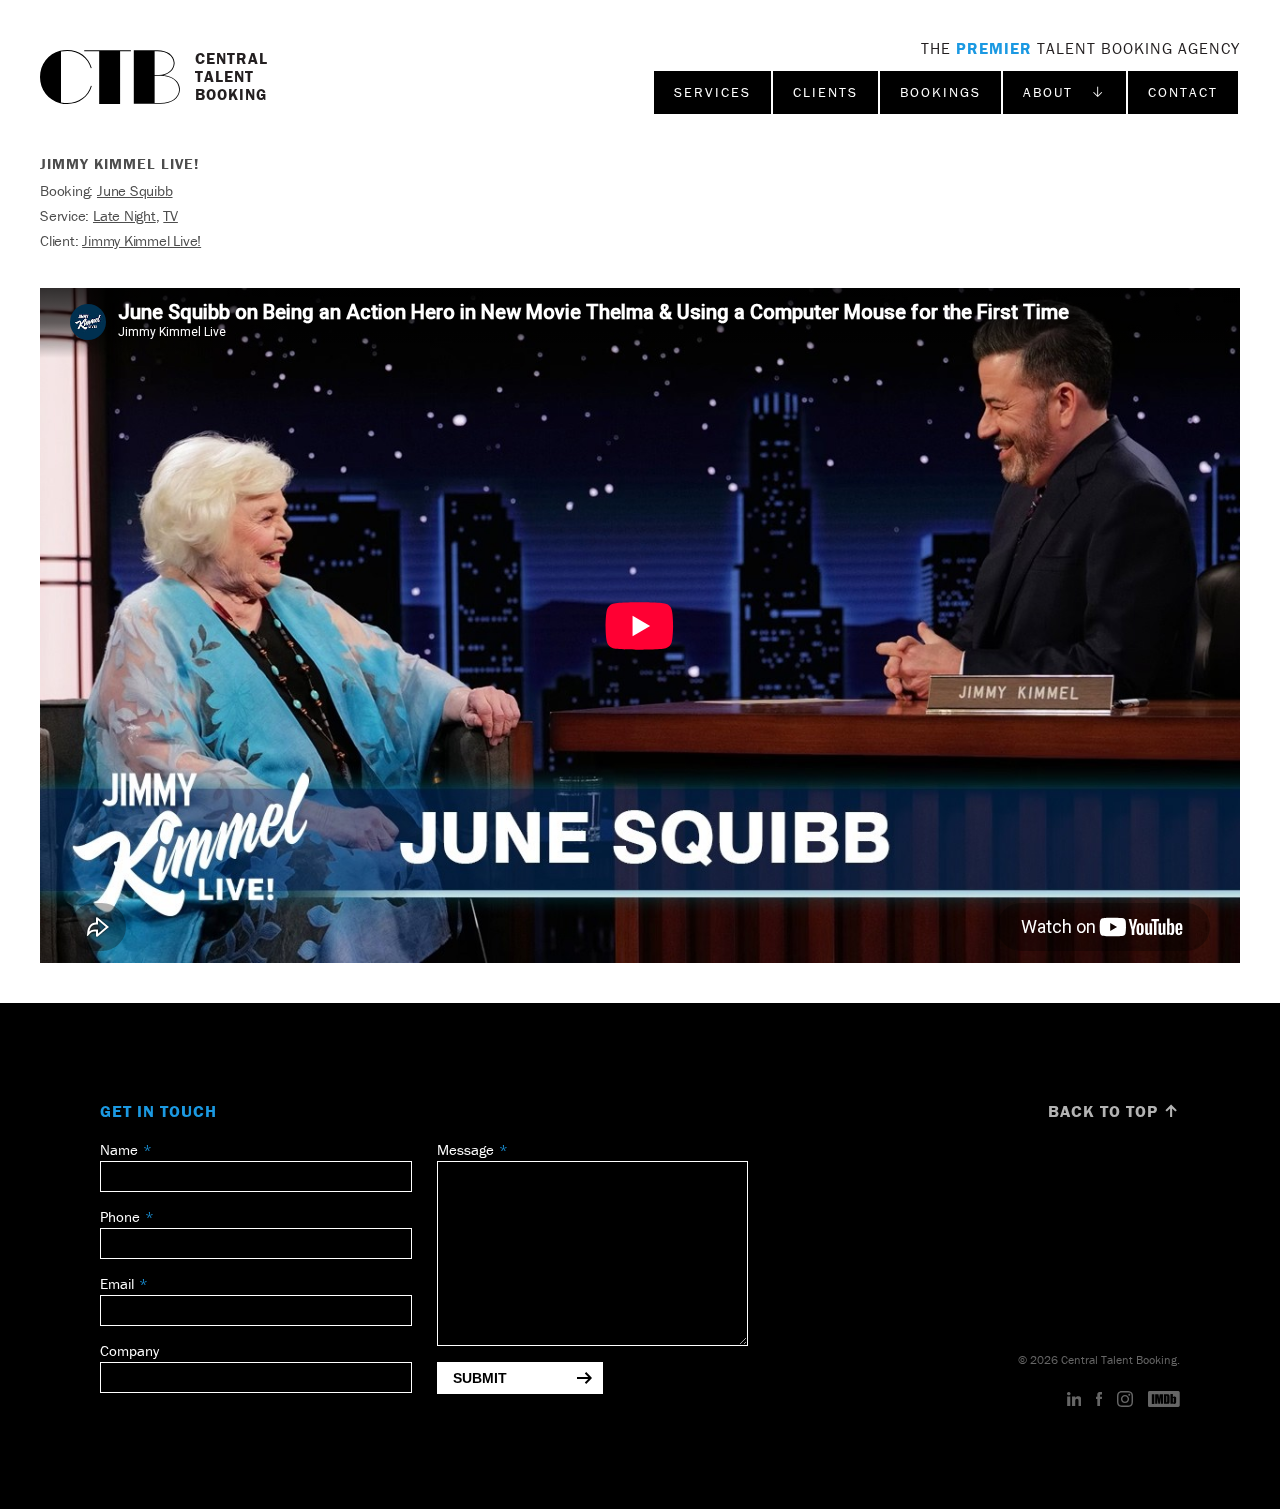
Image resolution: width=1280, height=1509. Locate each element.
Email (117, 1283)
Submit (480, 1378)
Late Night (124, 215)
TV (170, 215)
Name (119, 1149)
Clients (825, 92)
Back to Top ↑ (1114, 1111)
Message (465, 1149)
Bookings (940, 92)
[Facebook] (1099, 1400)
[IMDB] (1164, 1400)
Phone (120, 1216)
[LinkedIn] (1074, 1400)
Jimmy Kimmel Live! (141, 240)
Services (712, 92)
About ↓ (1064, 92)
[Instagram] (1125, 1400)
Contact (1183, 92)
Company (129, 1350)
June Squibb (135, 190)
